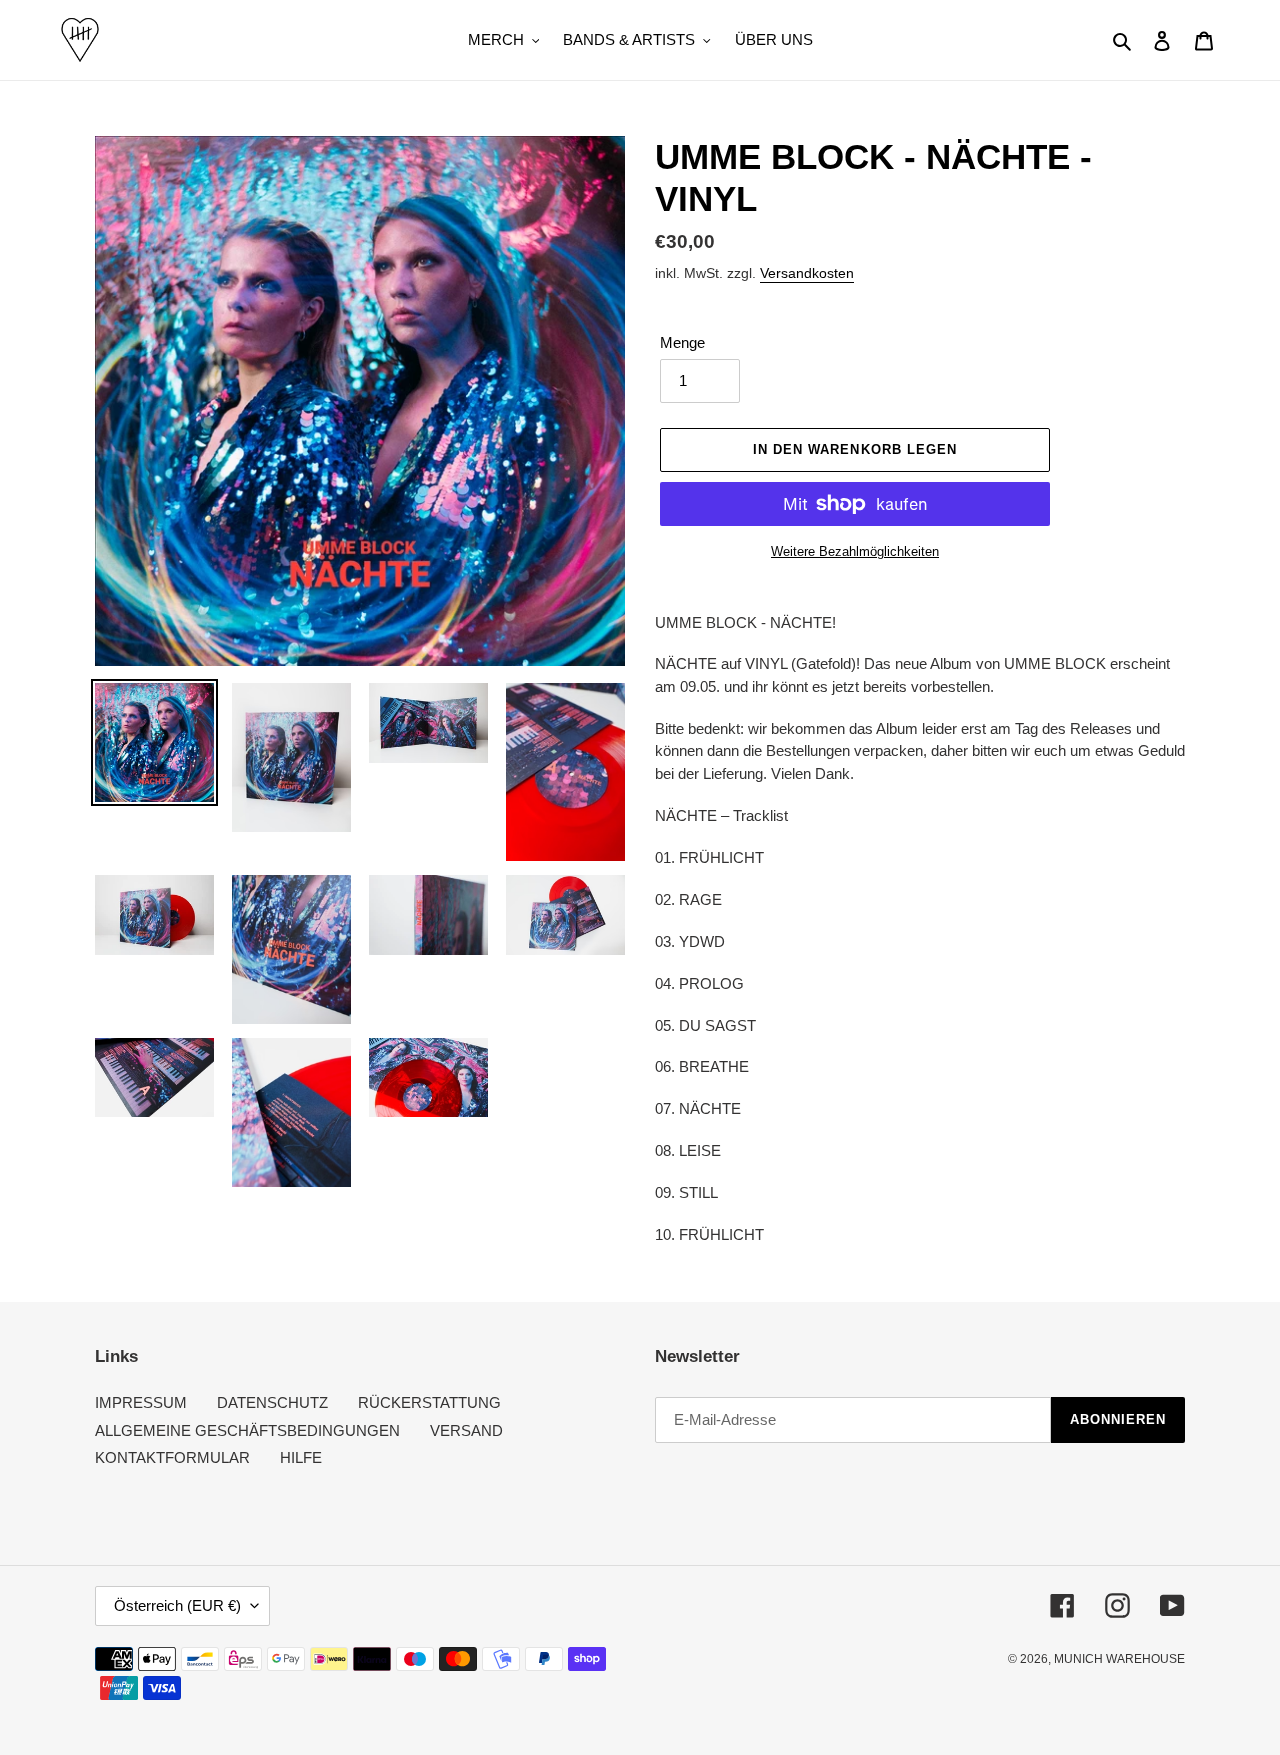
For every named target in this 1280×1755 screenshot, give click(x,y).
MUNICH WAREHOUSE (1119, 1659)
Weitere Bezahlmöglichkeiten (855, 551)
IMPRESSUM (141, 1402)
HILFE (301, 1457)
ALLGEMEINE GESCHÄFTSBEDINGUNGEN (247, 1430)
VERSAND (466, 1430)
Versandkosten (807, 273)
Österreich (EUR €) (177, 1605)
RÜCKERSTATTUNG (429, 1402)
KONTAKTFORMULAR (172, 1457)
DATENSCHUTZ (272, 1402)
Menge (682, 342)
